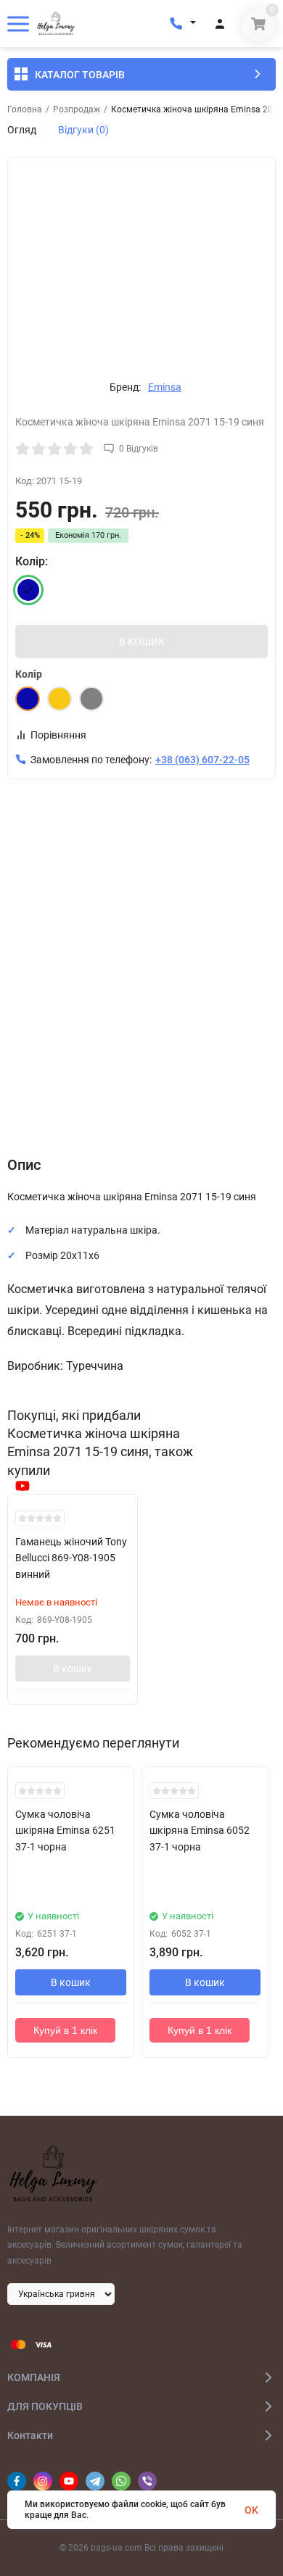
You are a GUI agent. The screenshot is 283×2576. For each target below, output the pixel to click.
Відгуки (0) (83, 130)
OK (251, 2510)
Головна (25, 109)
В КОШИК (142, 641)
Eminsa (165, 387)
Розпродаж (77, 109)
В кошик (73, 1669)
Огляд (22, 130)
